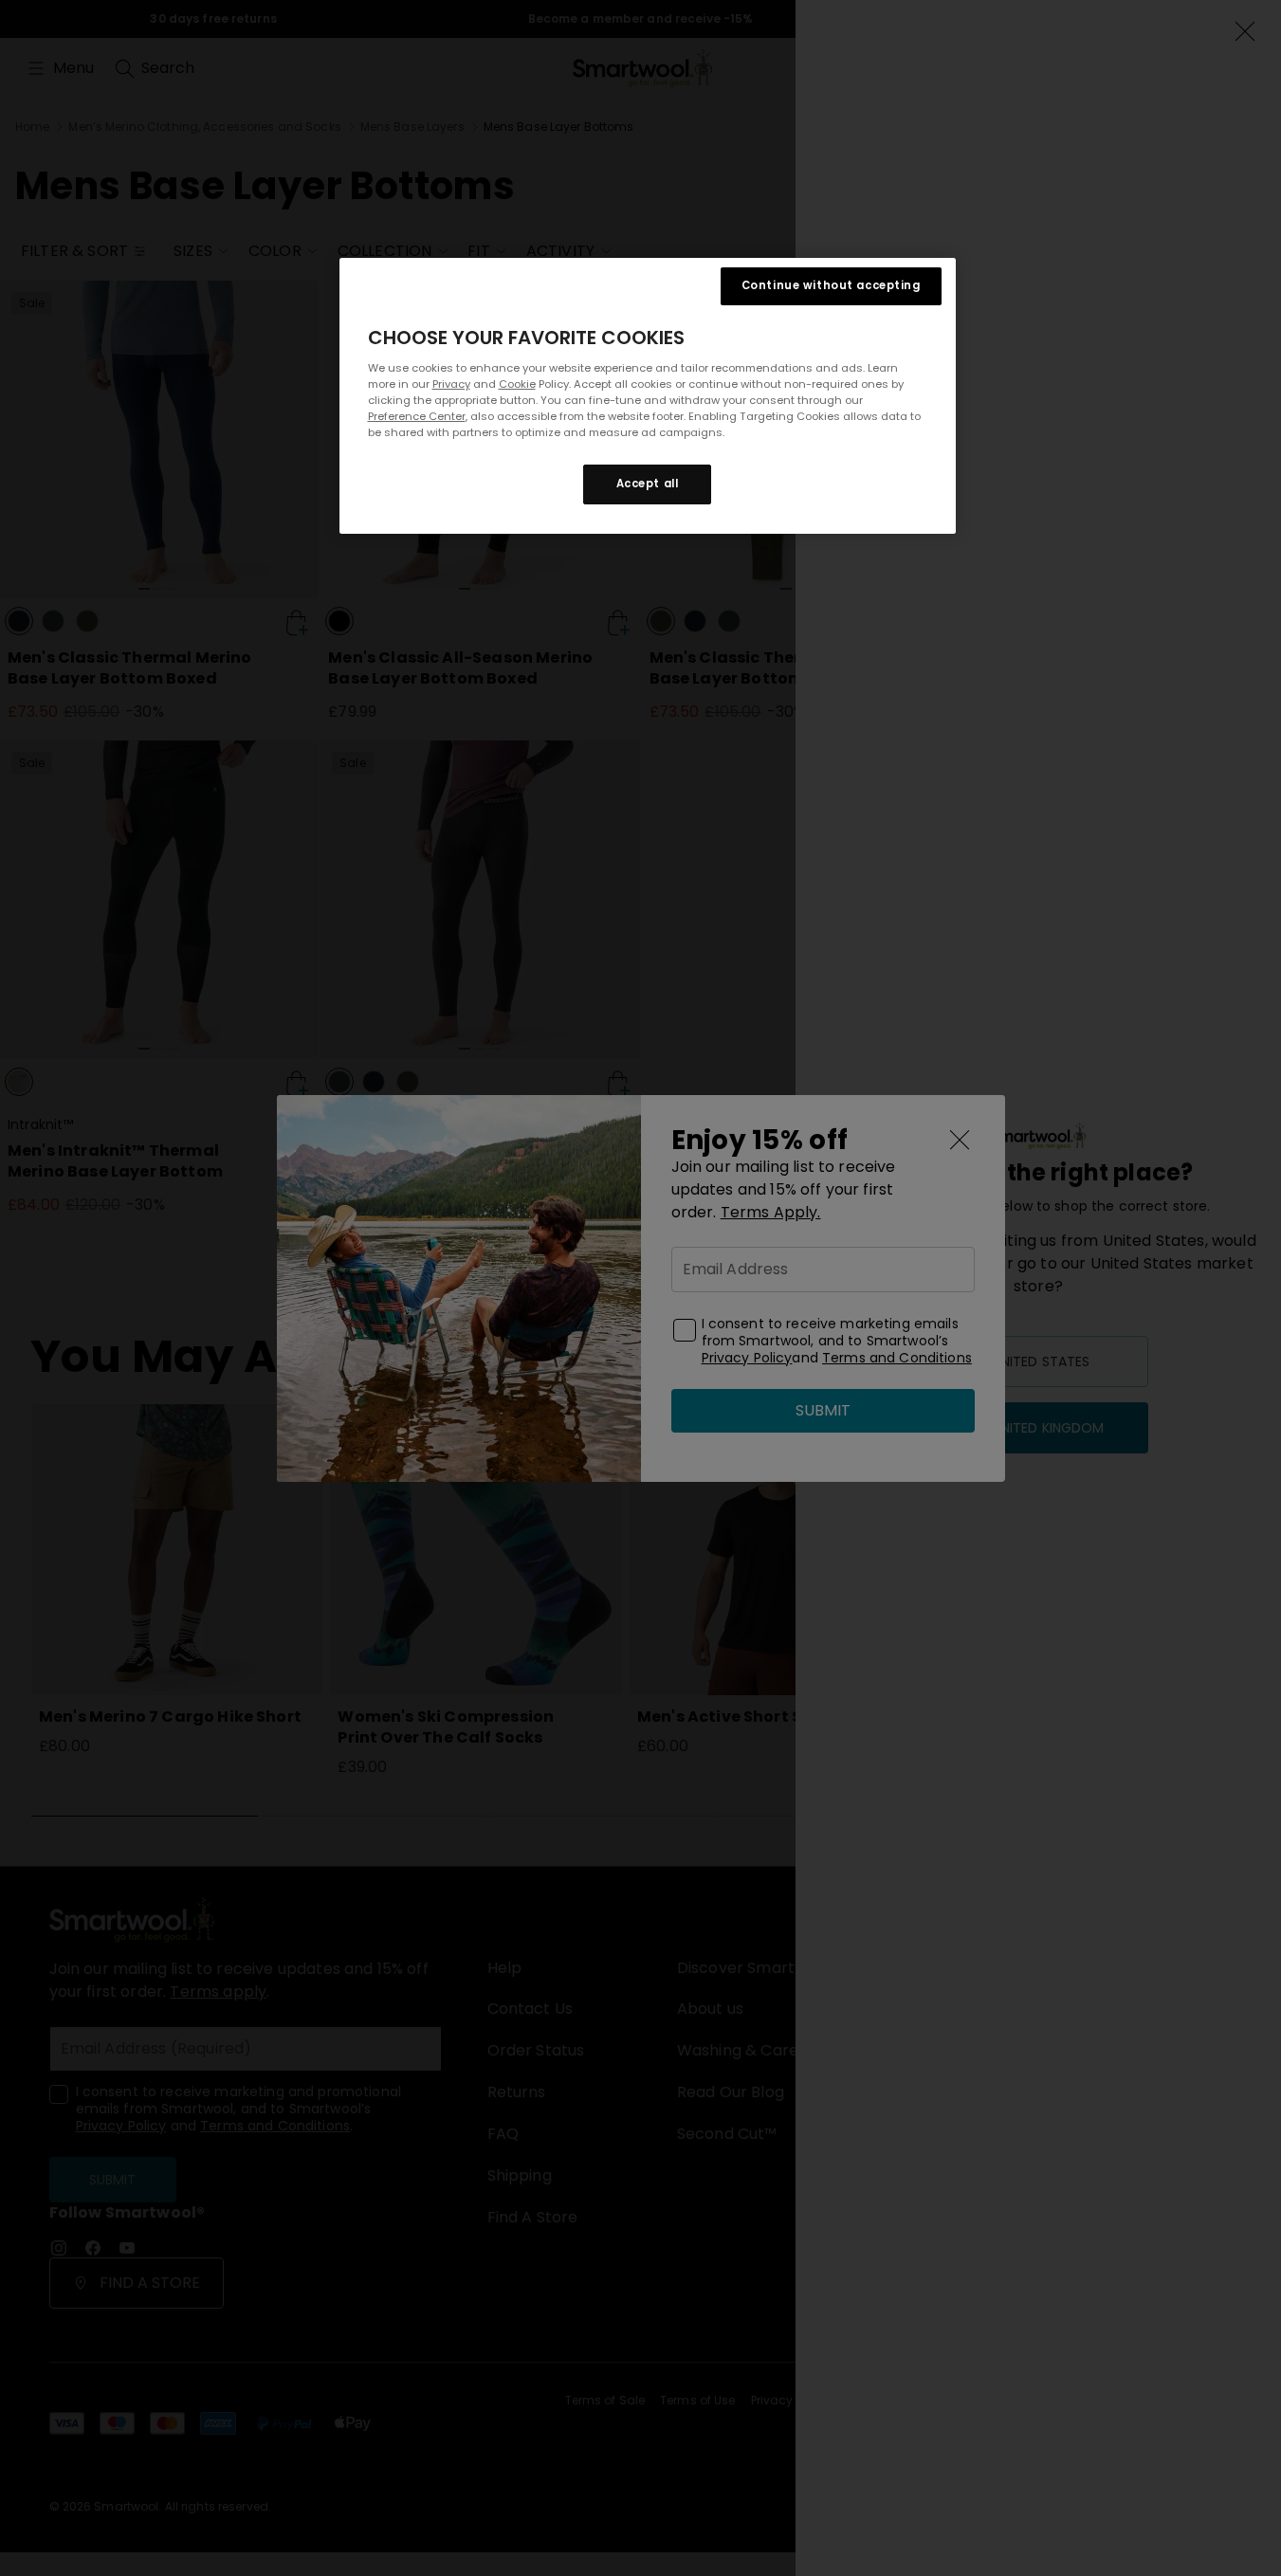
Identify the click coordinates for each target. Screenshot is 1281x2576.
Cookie (517, 384)
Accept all (648, 484)
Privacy (451, 384)
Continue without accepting (831, 285)
